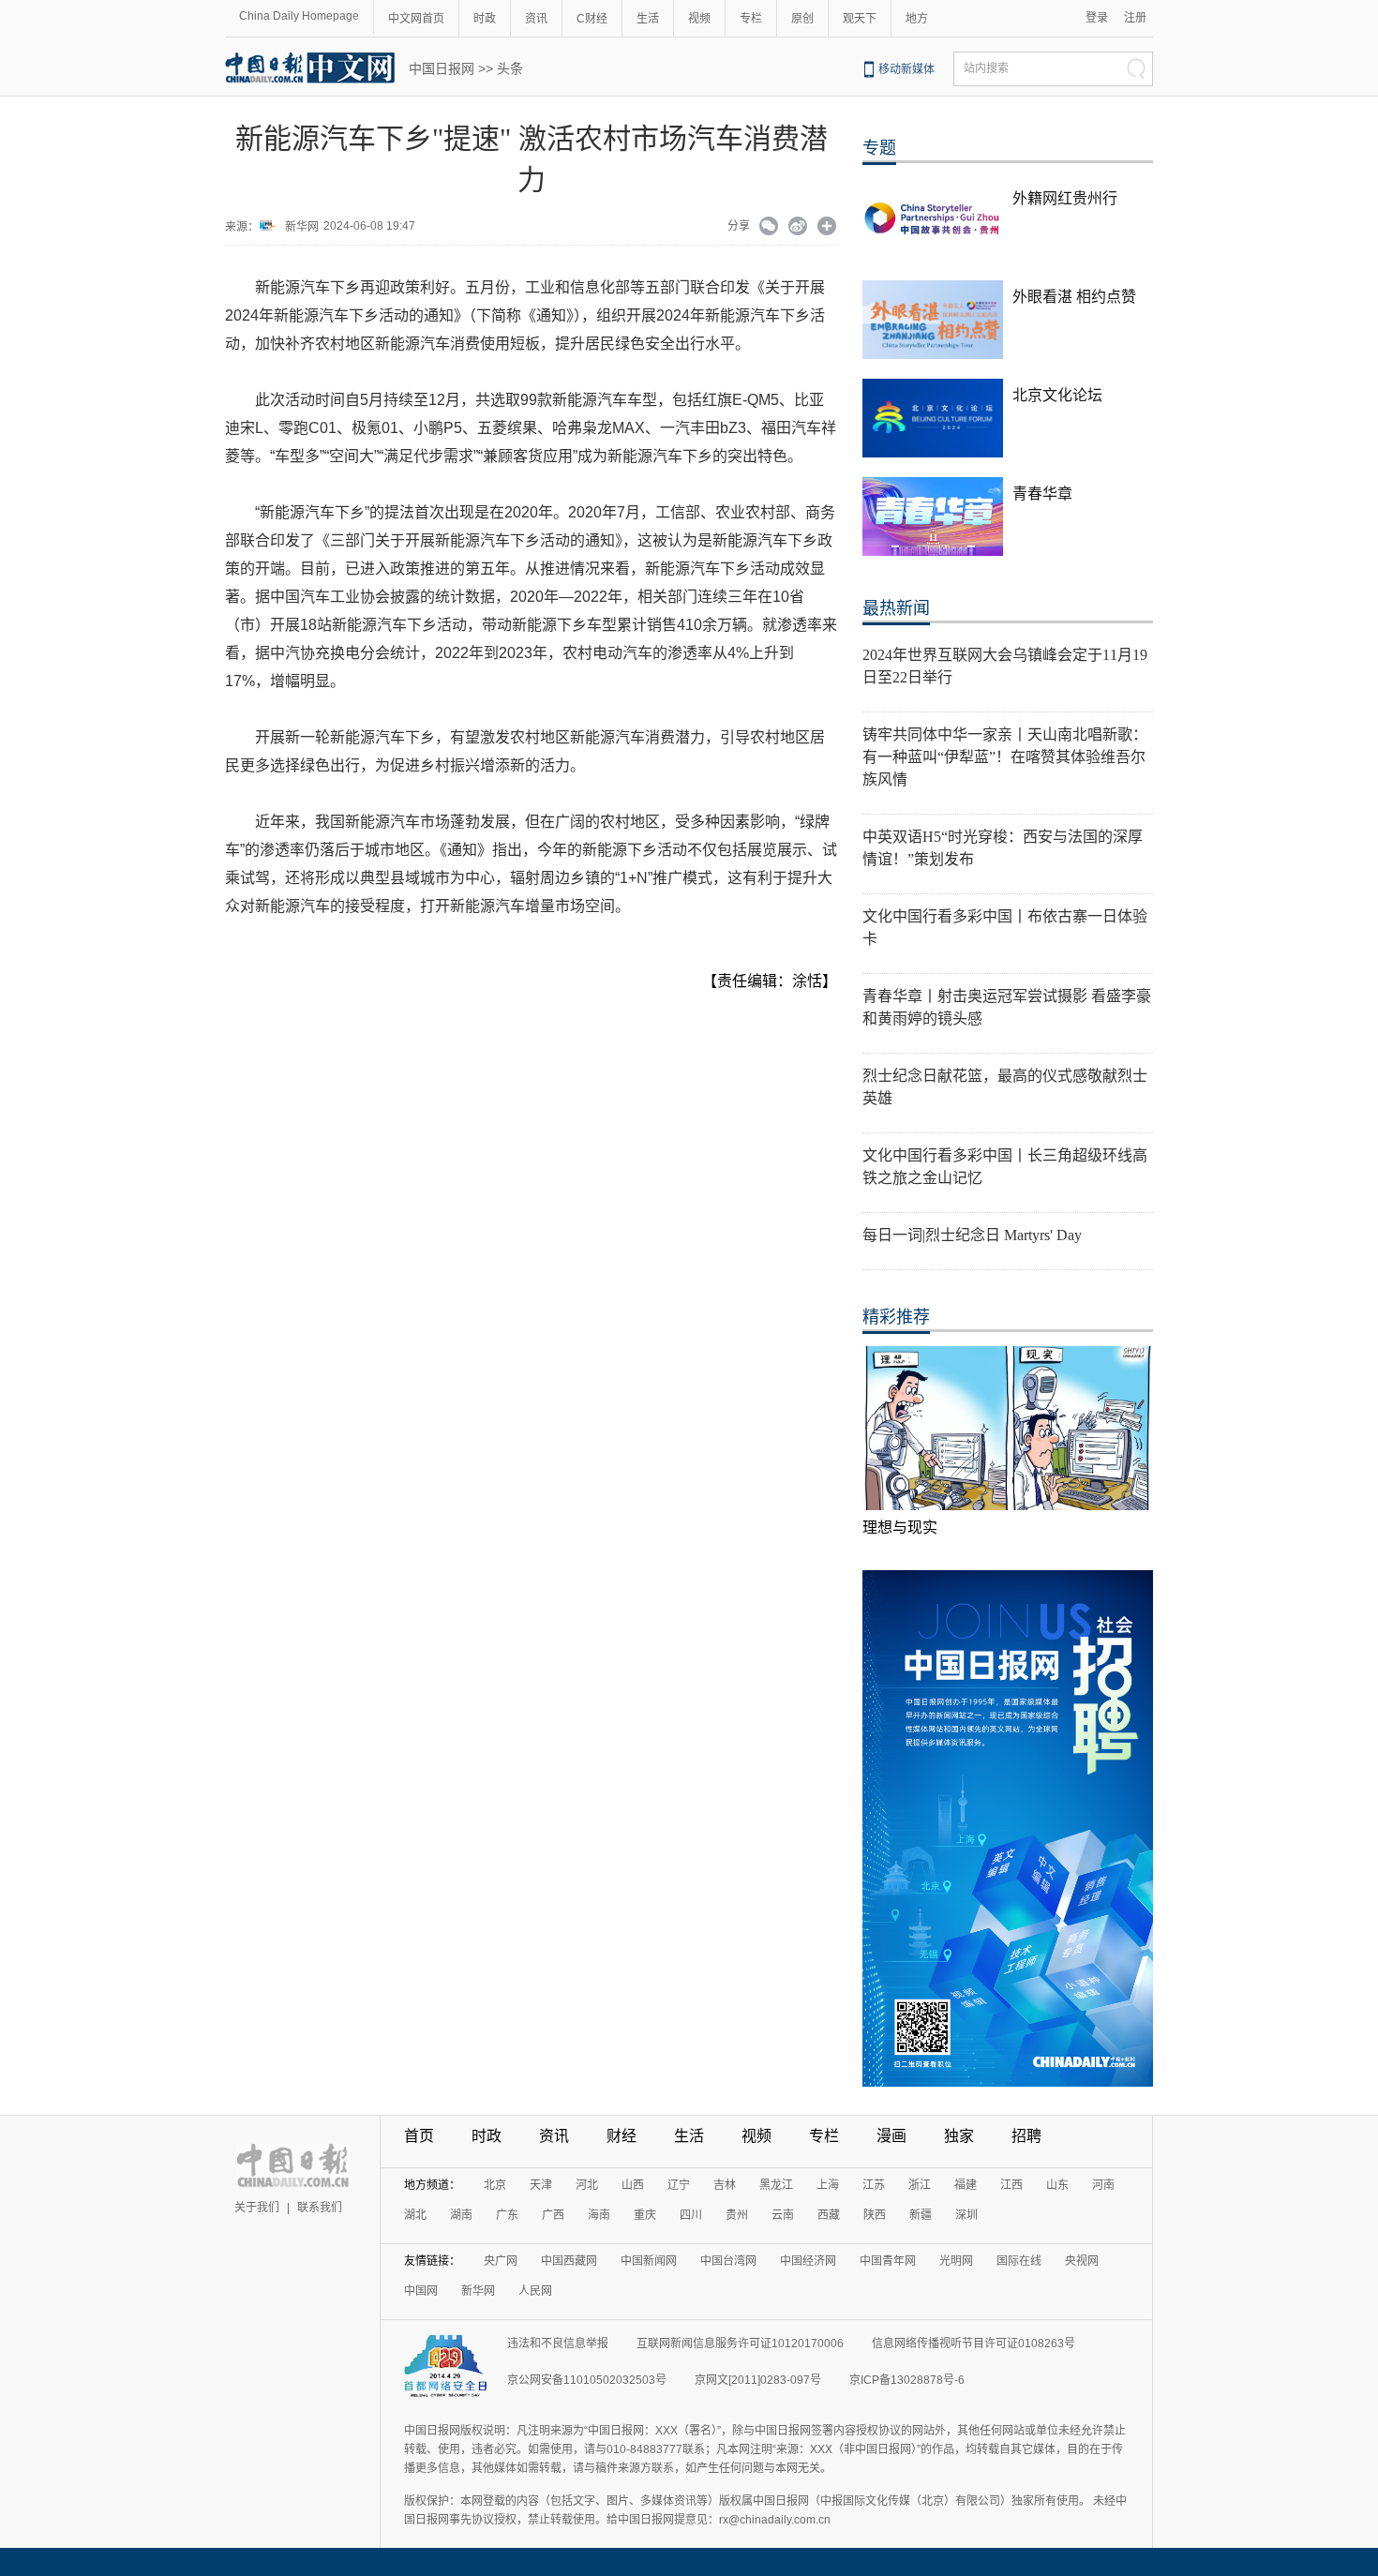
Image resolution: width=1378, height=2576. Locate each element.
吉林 (725, 2185)
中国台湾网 (728, 2261)
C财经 (592, 19)
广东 (507, 2215)
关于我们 (257, 2208)
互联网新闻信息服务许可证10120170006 (740, 2344)
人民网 (535, 2291)
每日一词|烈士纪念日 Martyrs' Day (972, 1235)
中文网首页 (416, 19)
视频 (699, 19)
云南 (783, 2215)
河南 (1103, 2185)
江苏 (874, 2185)
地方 (917, 19)
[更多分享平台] (827, 228)
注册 (1135, 18)
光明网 (956, 2261)
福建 (966, 2185)
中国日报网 (442, 68)
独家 (959, 2136)
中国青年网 (888, 2261)
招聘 (1026, 2136)
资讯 (536, 19)
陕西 (875, 2215)
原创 (802, 19)
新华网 (302, 227)
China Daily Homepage (299, 16)
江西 (1011, 2185)
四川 (691, 2215)
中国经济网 (808, 2261)
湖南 (461, 2215)
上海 (828, 2185)
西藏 (829, 2215)
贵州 (737, 2215)
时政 (485, 19)
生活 (648, 19)
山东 (1057, 2185)
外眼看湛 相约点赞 (1074, 297)
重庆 (645, 2215)
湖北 (415, 2215)
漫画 (891, 2136)
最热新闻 (896, 608)
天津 (541, 2185)
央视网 (1082, 2261)
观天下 (860, 19)
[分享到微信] (769, 228)
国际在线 (1019, 2261)
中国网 (421, 2291)
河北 (587, 2185)
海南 (599, 2215)
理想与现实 (900, 1528)
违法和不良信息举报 (558, 2344)
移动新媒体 (906, 69)
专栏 (751, 19)
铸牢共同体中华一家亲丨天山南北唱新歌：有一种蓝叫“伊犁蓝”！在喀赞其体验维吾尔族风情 (1005, 757)
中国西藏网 (569, 2261)
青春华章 (1042, 494)
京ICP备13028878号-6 (907, 2380)
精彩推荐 (896, 1317)
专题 (879, 148)
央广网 (501, 2261)
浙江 (920, 2185)
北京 (495, 2185)
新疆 (921, 2215)
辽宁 (679, 2185)
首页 (419, 2136)
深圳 (966, 2215)
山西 (633, 2185)
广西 (553, 2215)
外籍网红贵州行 (1065, 198)
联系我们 (320, 2208)
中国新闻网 (649, 2261)
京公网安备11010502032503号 (587, 2380)
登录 (1097, 18)
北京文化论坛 (1057, 395)
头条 (510, 68)
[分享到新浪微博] (798, 228)
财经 (622, 2136)
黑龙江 (776, 2185)
